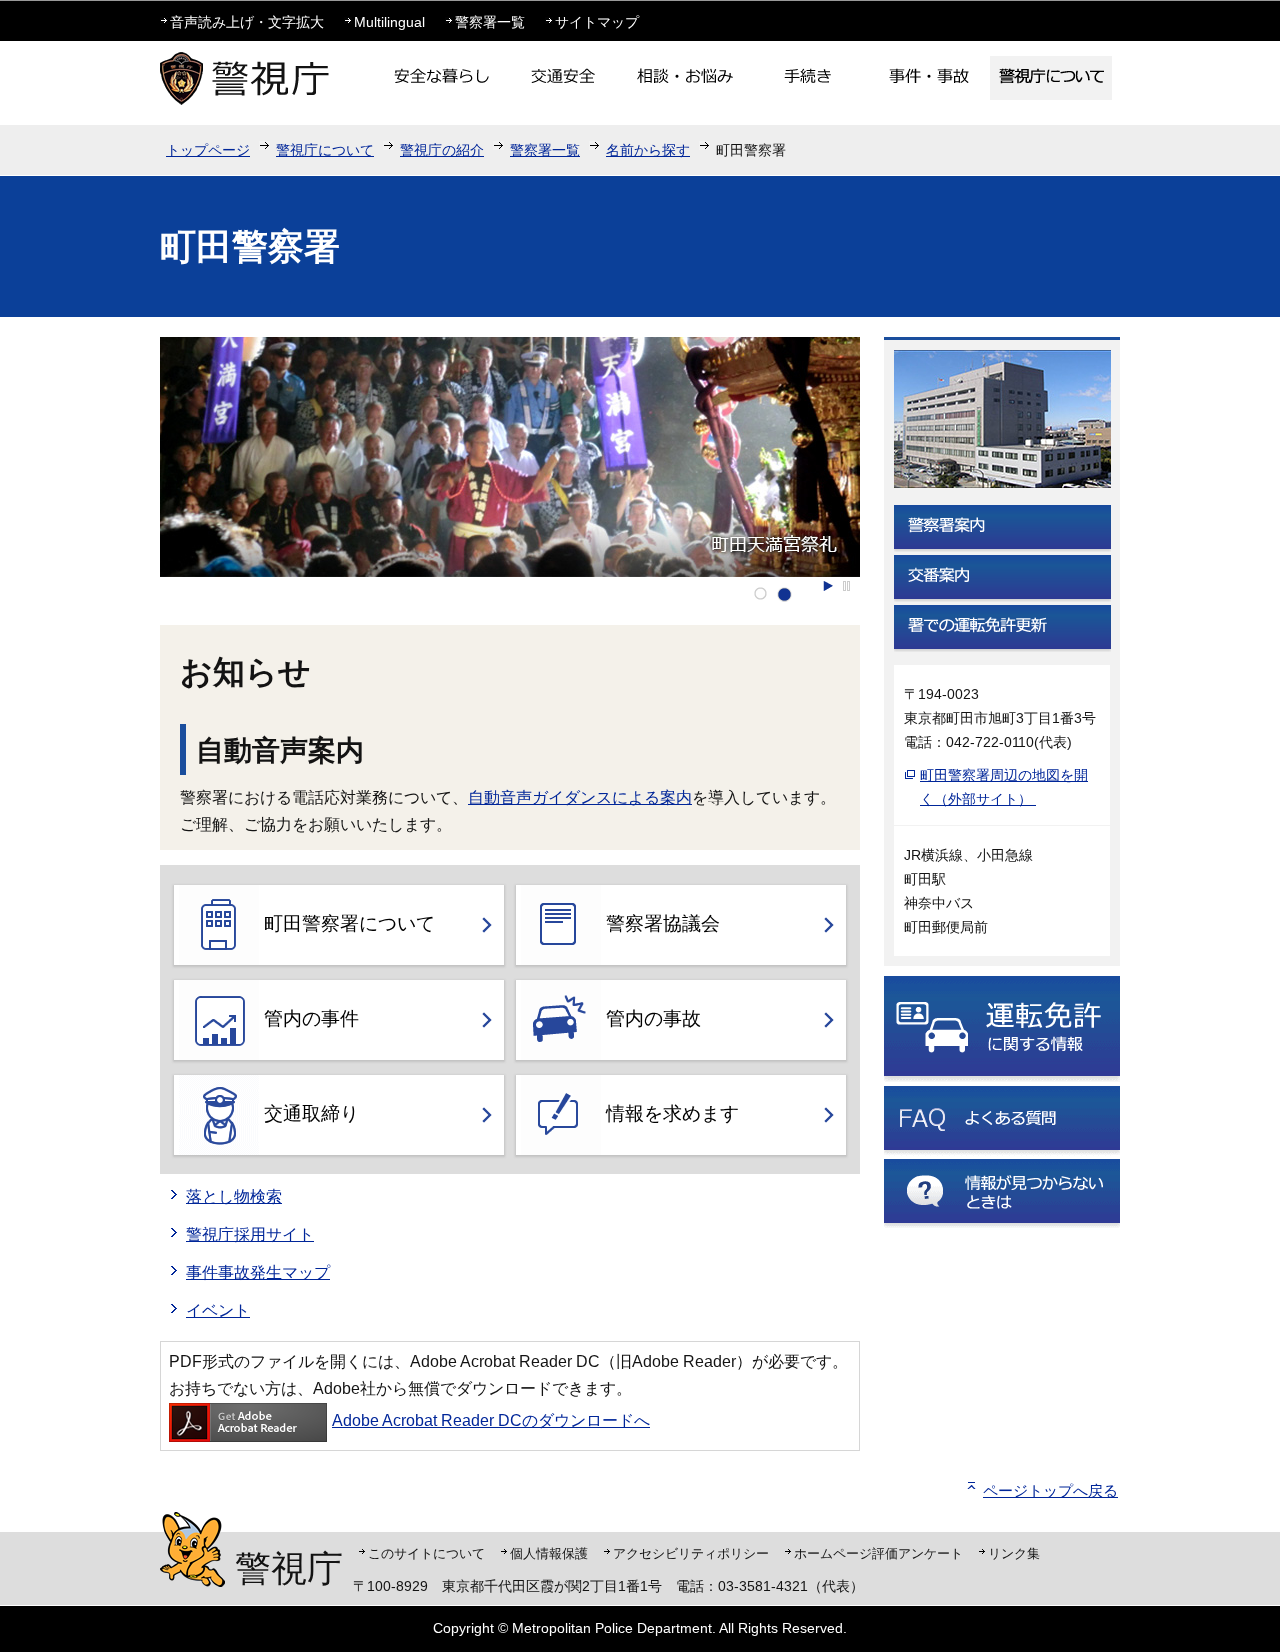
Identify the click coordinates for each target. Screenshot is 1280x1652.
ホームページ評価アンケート (878, 1553)
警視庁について (325, 150)
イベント (218, 1310)
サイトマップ (597, 22)
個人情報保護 (549, 1553)
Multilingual (389, 22)
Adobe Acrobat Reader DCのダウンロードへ (491, 1420)
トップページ (208, 150)
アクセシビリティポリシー (691, 1553)
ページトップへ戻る (1050, 1490)
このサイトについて (426, 1553)
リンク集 (1014, 1553)
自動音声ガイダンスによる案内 (580, 797)
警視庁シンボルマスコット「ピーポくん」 (192, 1549)
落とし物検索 (234, 1196)
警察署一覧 (490, 22)
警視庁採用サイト (250, 1234)
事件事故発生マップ (258, 1272)
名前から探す (648, 150)
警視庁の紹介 (442, 150)
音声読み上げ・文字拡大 (247, 22)
